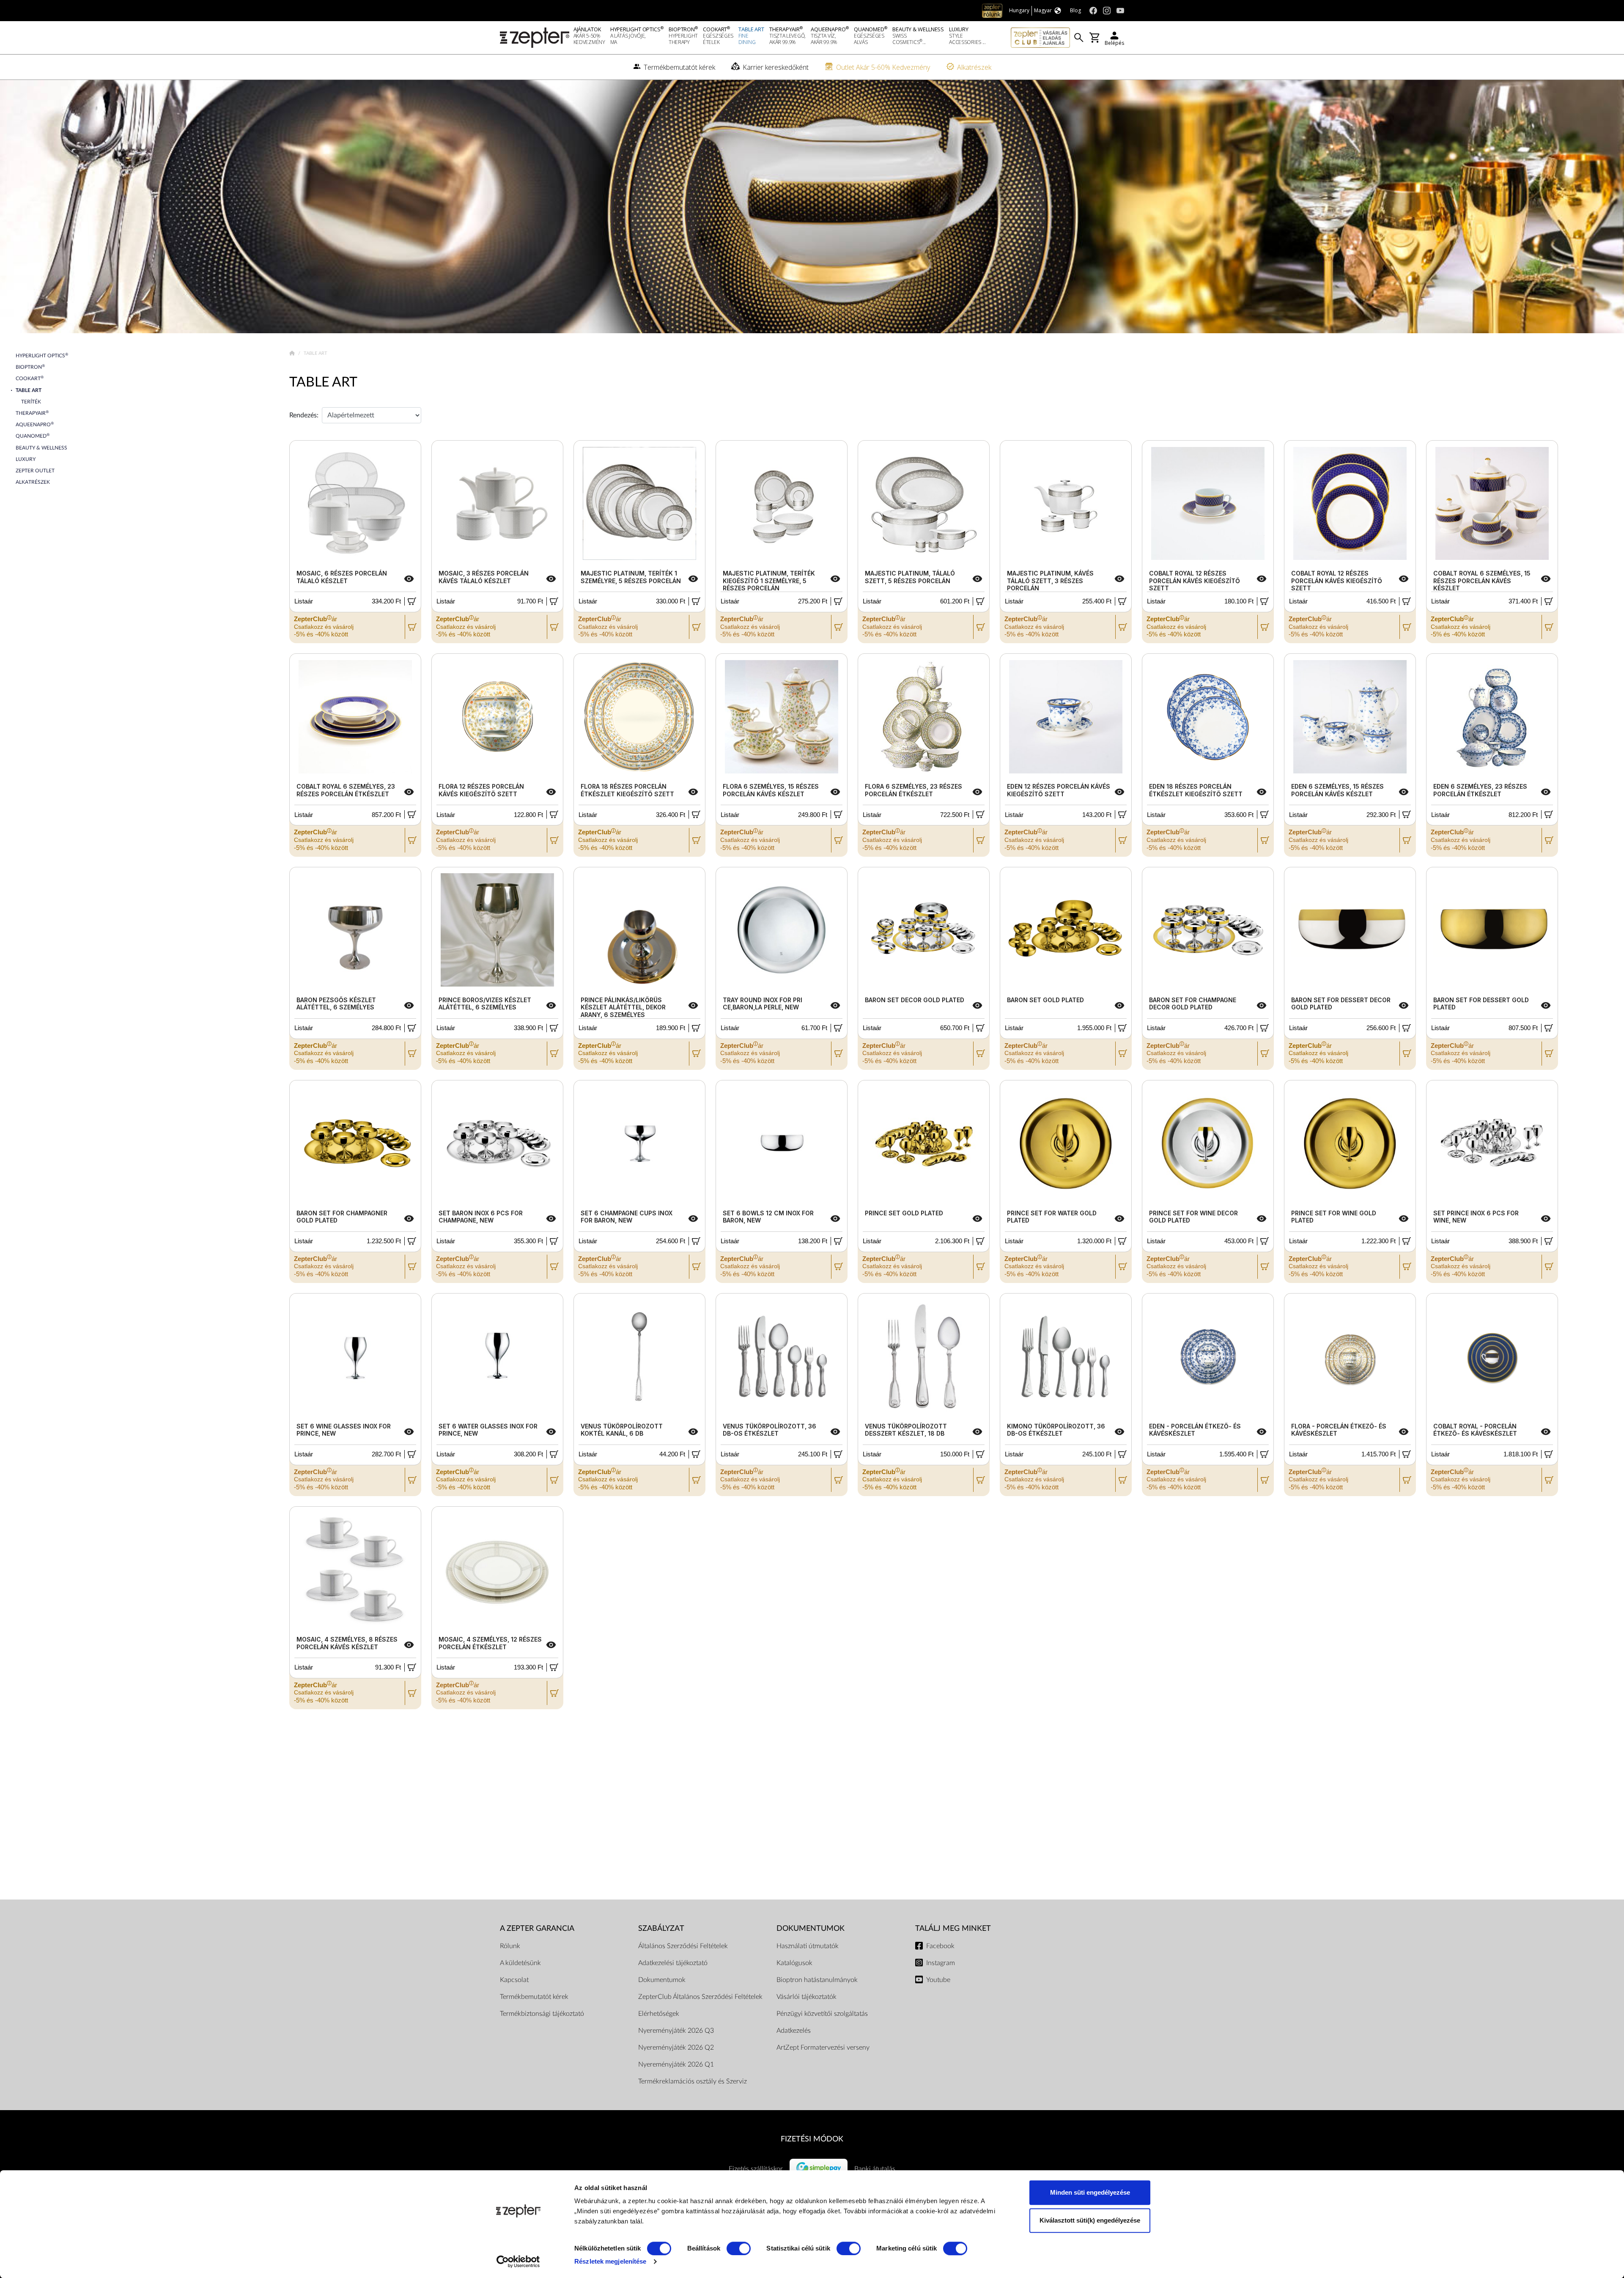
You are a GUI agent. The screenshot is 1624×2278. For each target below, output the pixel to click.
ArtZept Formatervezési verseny (823, 2048)
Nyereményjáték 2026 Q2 (676, 2048)
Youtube (938, 1980)
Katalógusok (794, 1963)
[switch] (739, 2248)
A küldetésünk (520, 1963)
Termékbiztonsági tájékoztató (542, 2014)
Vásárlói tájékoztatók (807, 1997)
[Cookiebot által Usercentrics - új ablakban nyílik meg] (518, 2262)
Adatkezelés (794, 2031)
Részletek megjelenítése (610, 2261)
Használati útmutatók (808, 1946)
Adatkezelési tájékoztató (673, 1963)
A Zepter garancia (537, 1928)
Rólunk (510, 1946)
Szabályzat (661, 1928)
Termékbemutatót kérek (534, 1997)
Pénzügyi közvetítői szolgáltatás (822, 2014)
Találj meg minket (953, 1928)
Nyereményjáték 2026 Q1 (676, 2064)
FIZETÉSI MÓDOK (812, 2139)
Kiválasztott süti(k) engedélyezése (1090, 2220)
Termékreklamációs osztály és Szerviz (693, 2081)
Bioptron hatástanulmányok (817, 1980)
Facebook (940, 1946)
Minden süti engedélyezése (1090, 2192)
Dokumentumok (662, 1980)
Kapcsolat (514, 1980)
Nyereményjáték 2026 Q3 (676, 2031)
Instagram (941, 1963)
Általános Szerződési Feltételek (683, 1946)
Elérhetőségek (659, 2014)
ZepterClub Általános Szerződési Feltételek (700, 1997)
